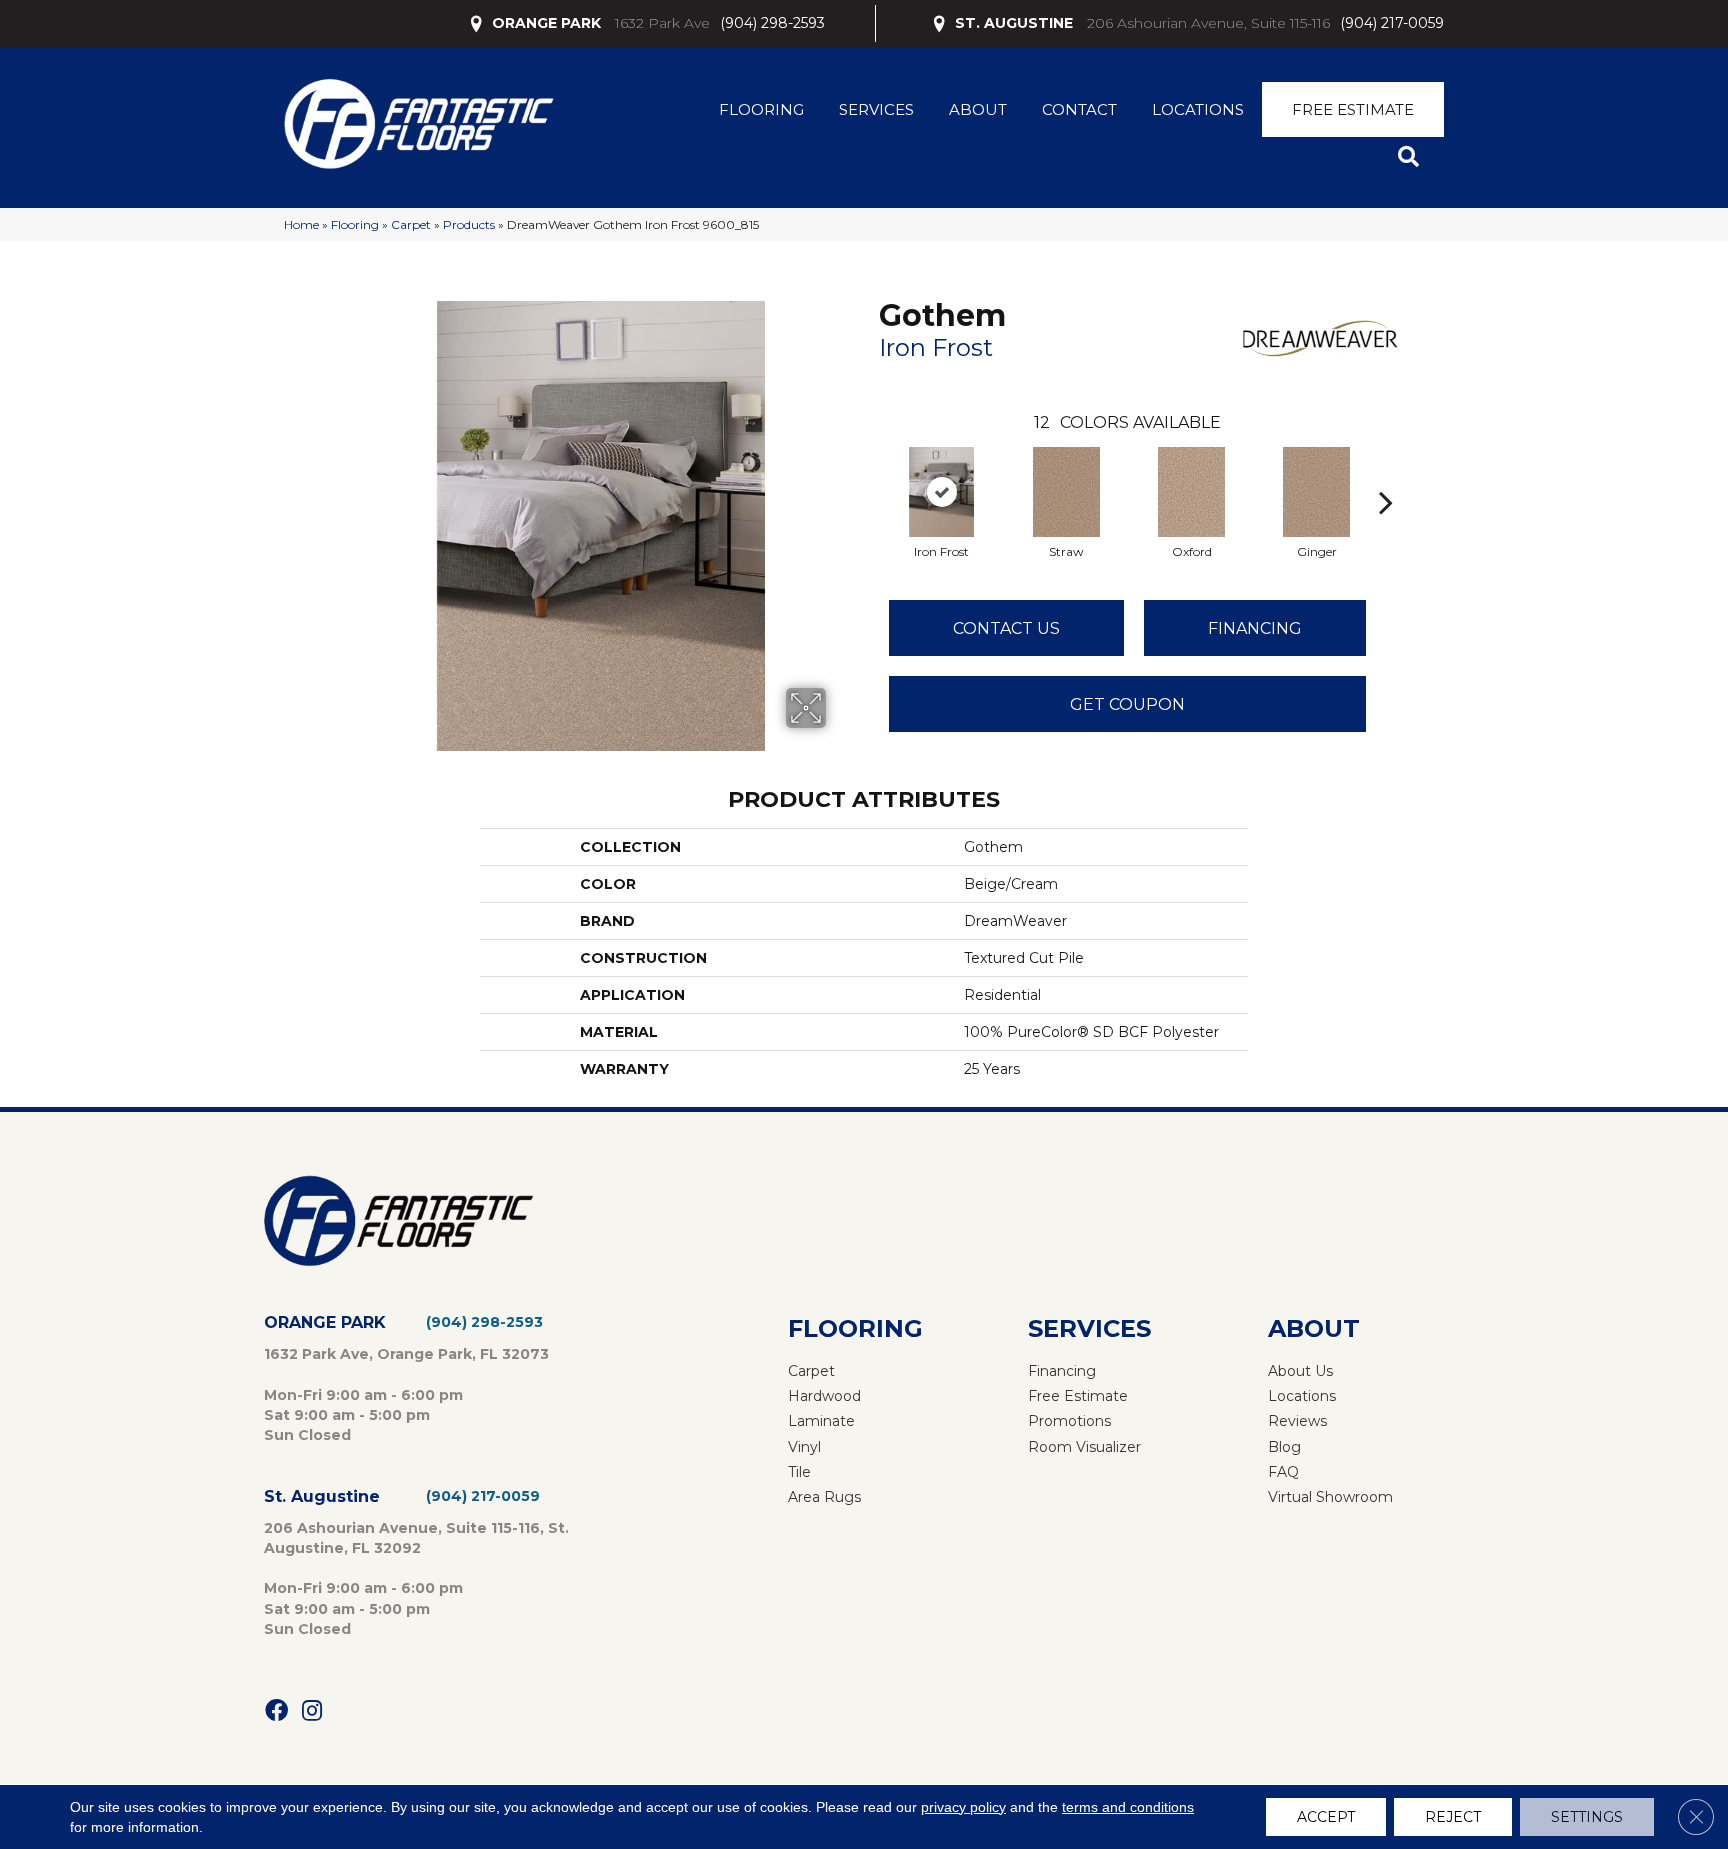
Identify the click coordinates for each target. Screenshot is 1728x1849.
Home (301, 224)
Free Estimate (1353, 109)
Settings (1587, 1817)
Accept (1326, 1817)
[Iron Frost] (942, 492)
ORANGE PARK (546, 23)
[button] (1412, 157)
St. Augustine (322, 1496)
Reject (1453, 1817)
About (978, 109)
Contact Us (1006, 628)
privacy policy (963, 1807)
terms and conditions (1128, 1807)
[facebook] (276, 1711)
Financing (1255, 628)
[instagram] (312, 1711)
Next (1386, 472)
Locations (1198, 109)
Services (876, 109)
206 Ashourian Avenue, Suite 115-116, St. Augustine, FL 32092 (416, 1538)
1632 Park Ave (662, 23)
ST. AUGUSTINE (1014, 23)
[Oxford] (1192, 492)
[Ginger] (1317, 492)
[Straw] (1067, 492)
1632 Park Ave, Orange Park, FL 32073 (406, 1354)
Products (469, 224)
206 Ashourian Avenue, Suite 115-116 (1208, 23)
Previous (869, 472)
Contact (1079, 109)
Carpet (411, 224)
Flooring (761, 109)
